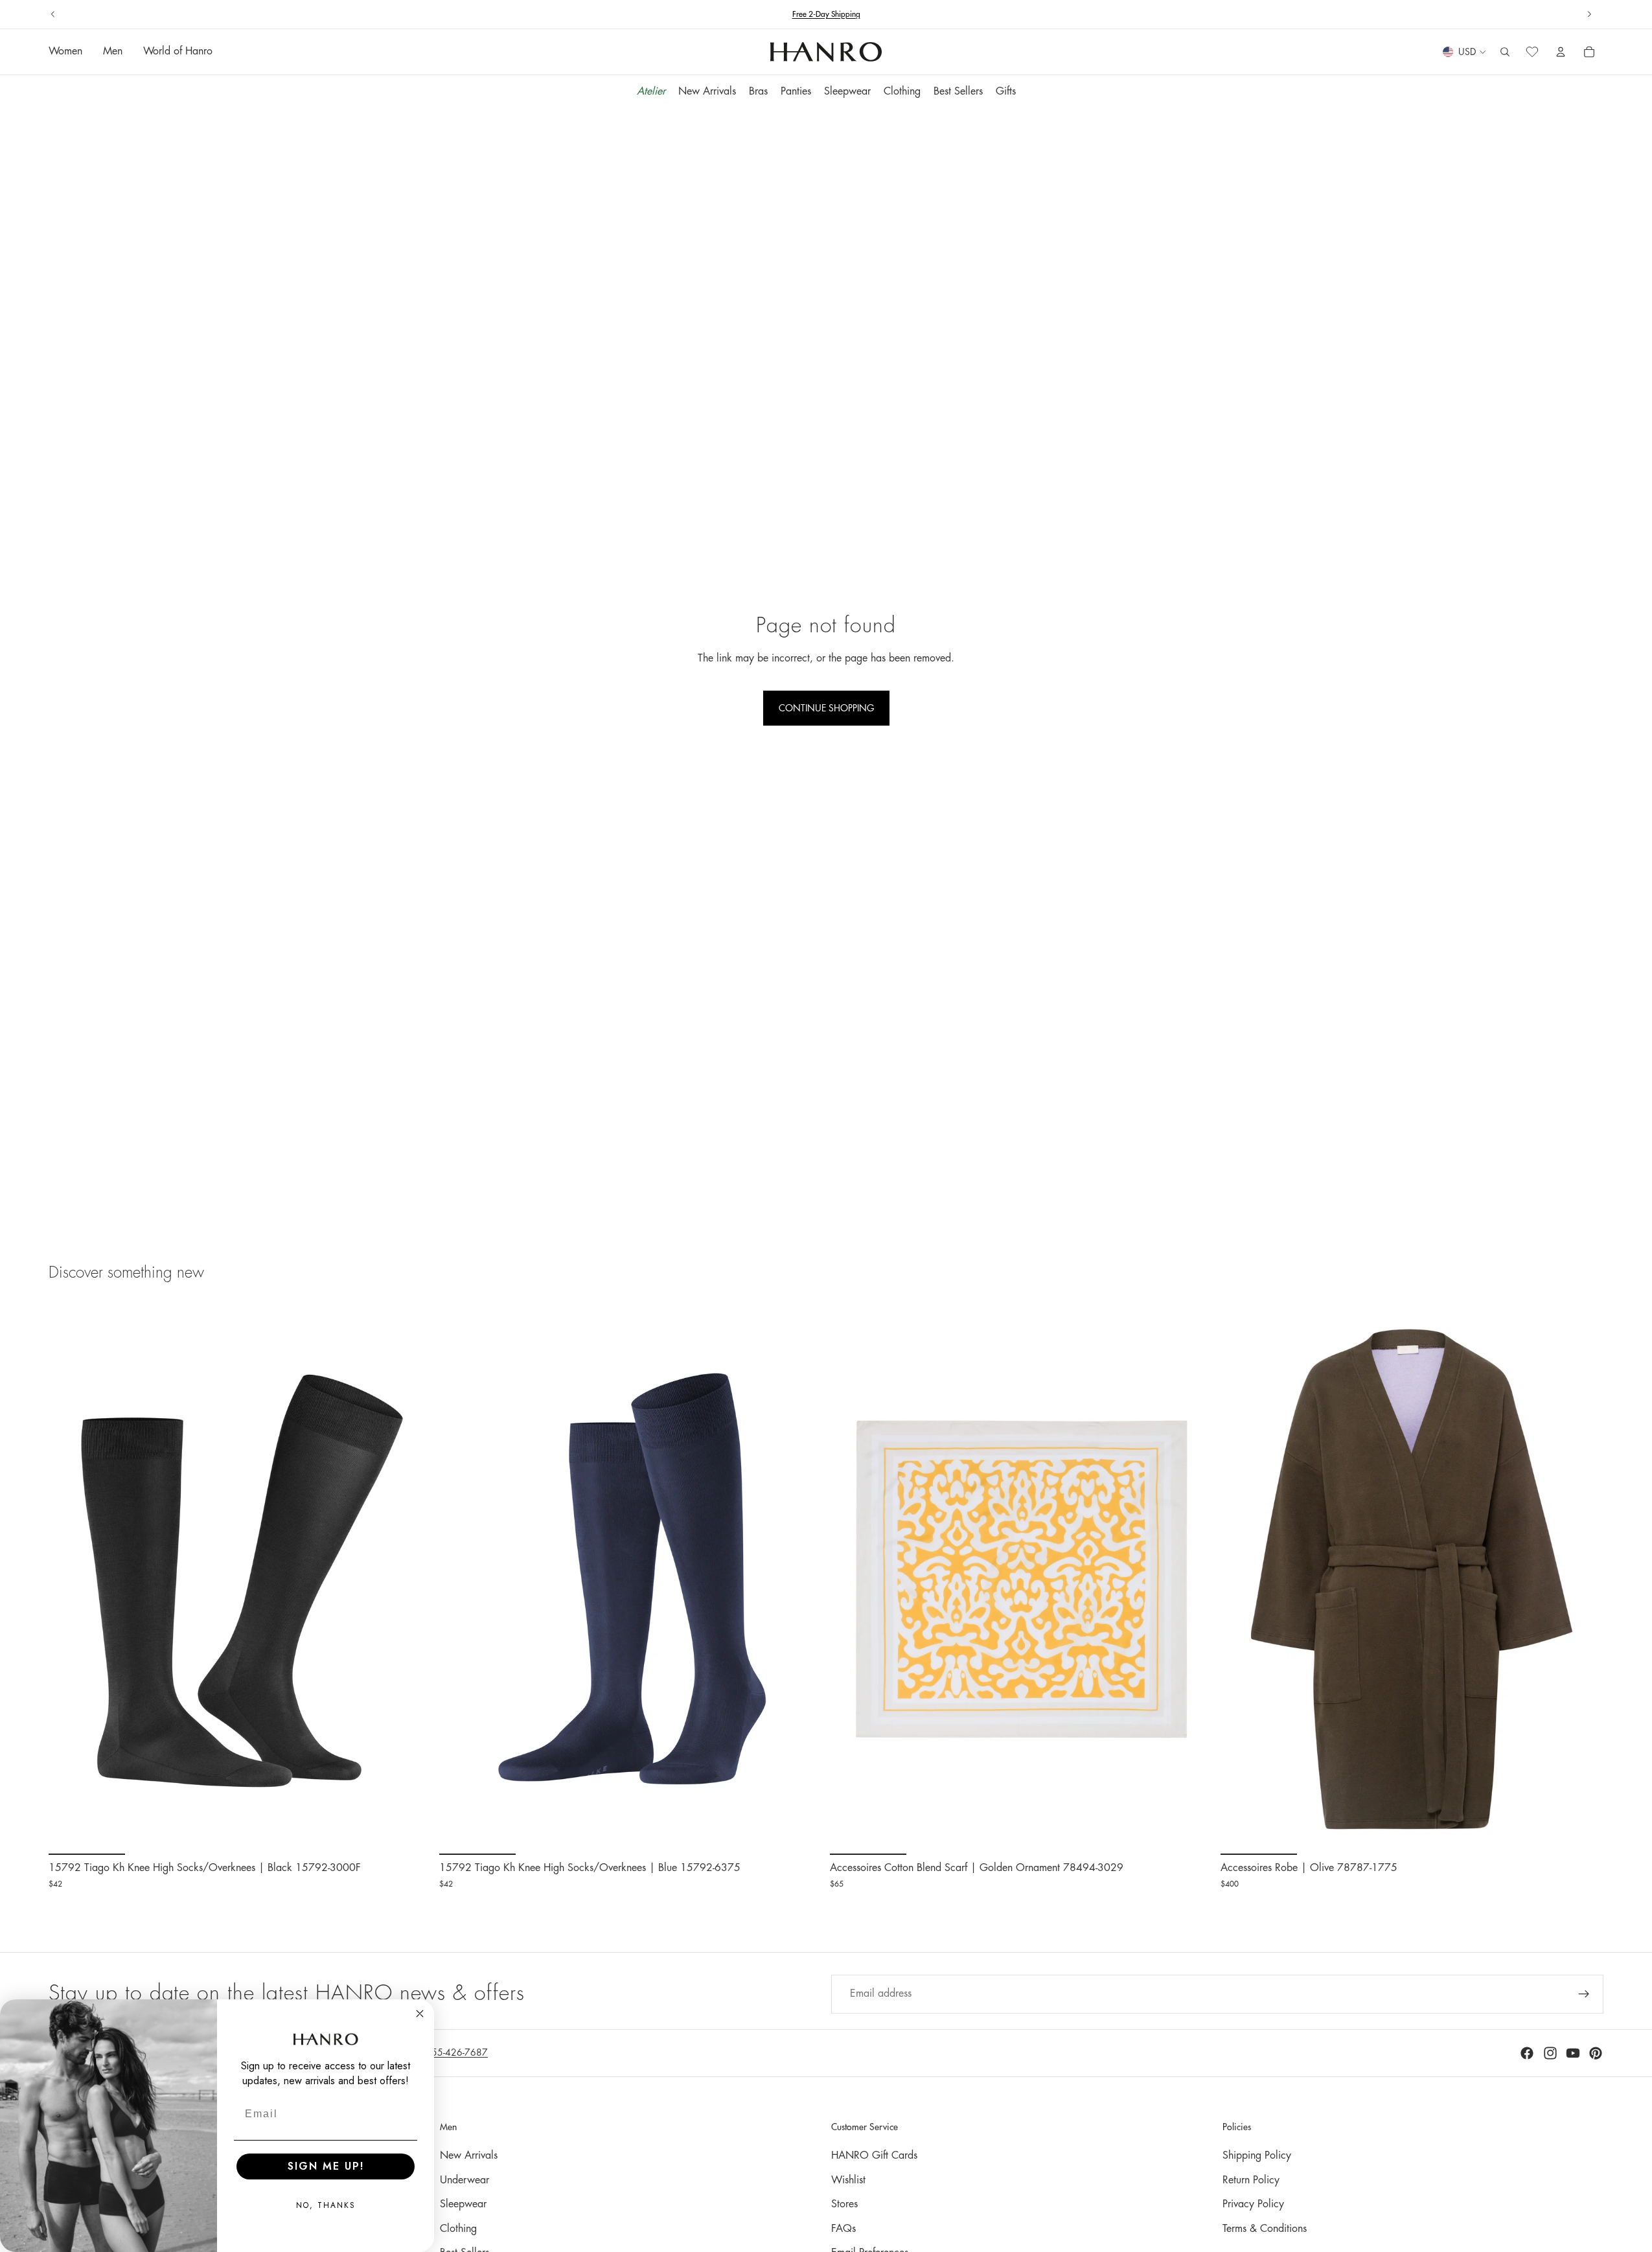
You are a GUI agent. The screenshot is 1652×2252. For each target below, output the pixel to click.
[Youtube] (1573, 2053)
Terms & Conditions (1265, 2229)
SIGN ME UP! (326, 2166)
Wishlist (848, 2180)
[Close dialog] (420, 2014)
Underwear (465, 2180)
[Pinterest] (1596, 2053)
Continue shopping (826, 708)
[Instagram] (1550, 2053)
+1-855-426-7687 (851, 14)
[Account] (1561, 52)
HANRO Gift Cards (874, 2155)
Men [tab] (113, 52)
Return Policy (1251, 2180)
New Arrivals (469, 2155)
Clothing (458, 2229)
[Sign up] (1584, 1994)
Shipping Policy (1257, 2155)
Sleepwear (463, 2204)
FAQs (843, 2229)
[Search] (1505, 52)
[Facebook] (1527, 2053)
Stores (844, 2204)
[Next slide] (1589, 14)
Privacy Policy (1253, 2204)
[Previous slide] (53, 14)
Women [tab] (65, 52)
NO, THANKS (326, 2205)
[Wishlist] (1532, 52)
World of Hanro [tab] (178, 52)
